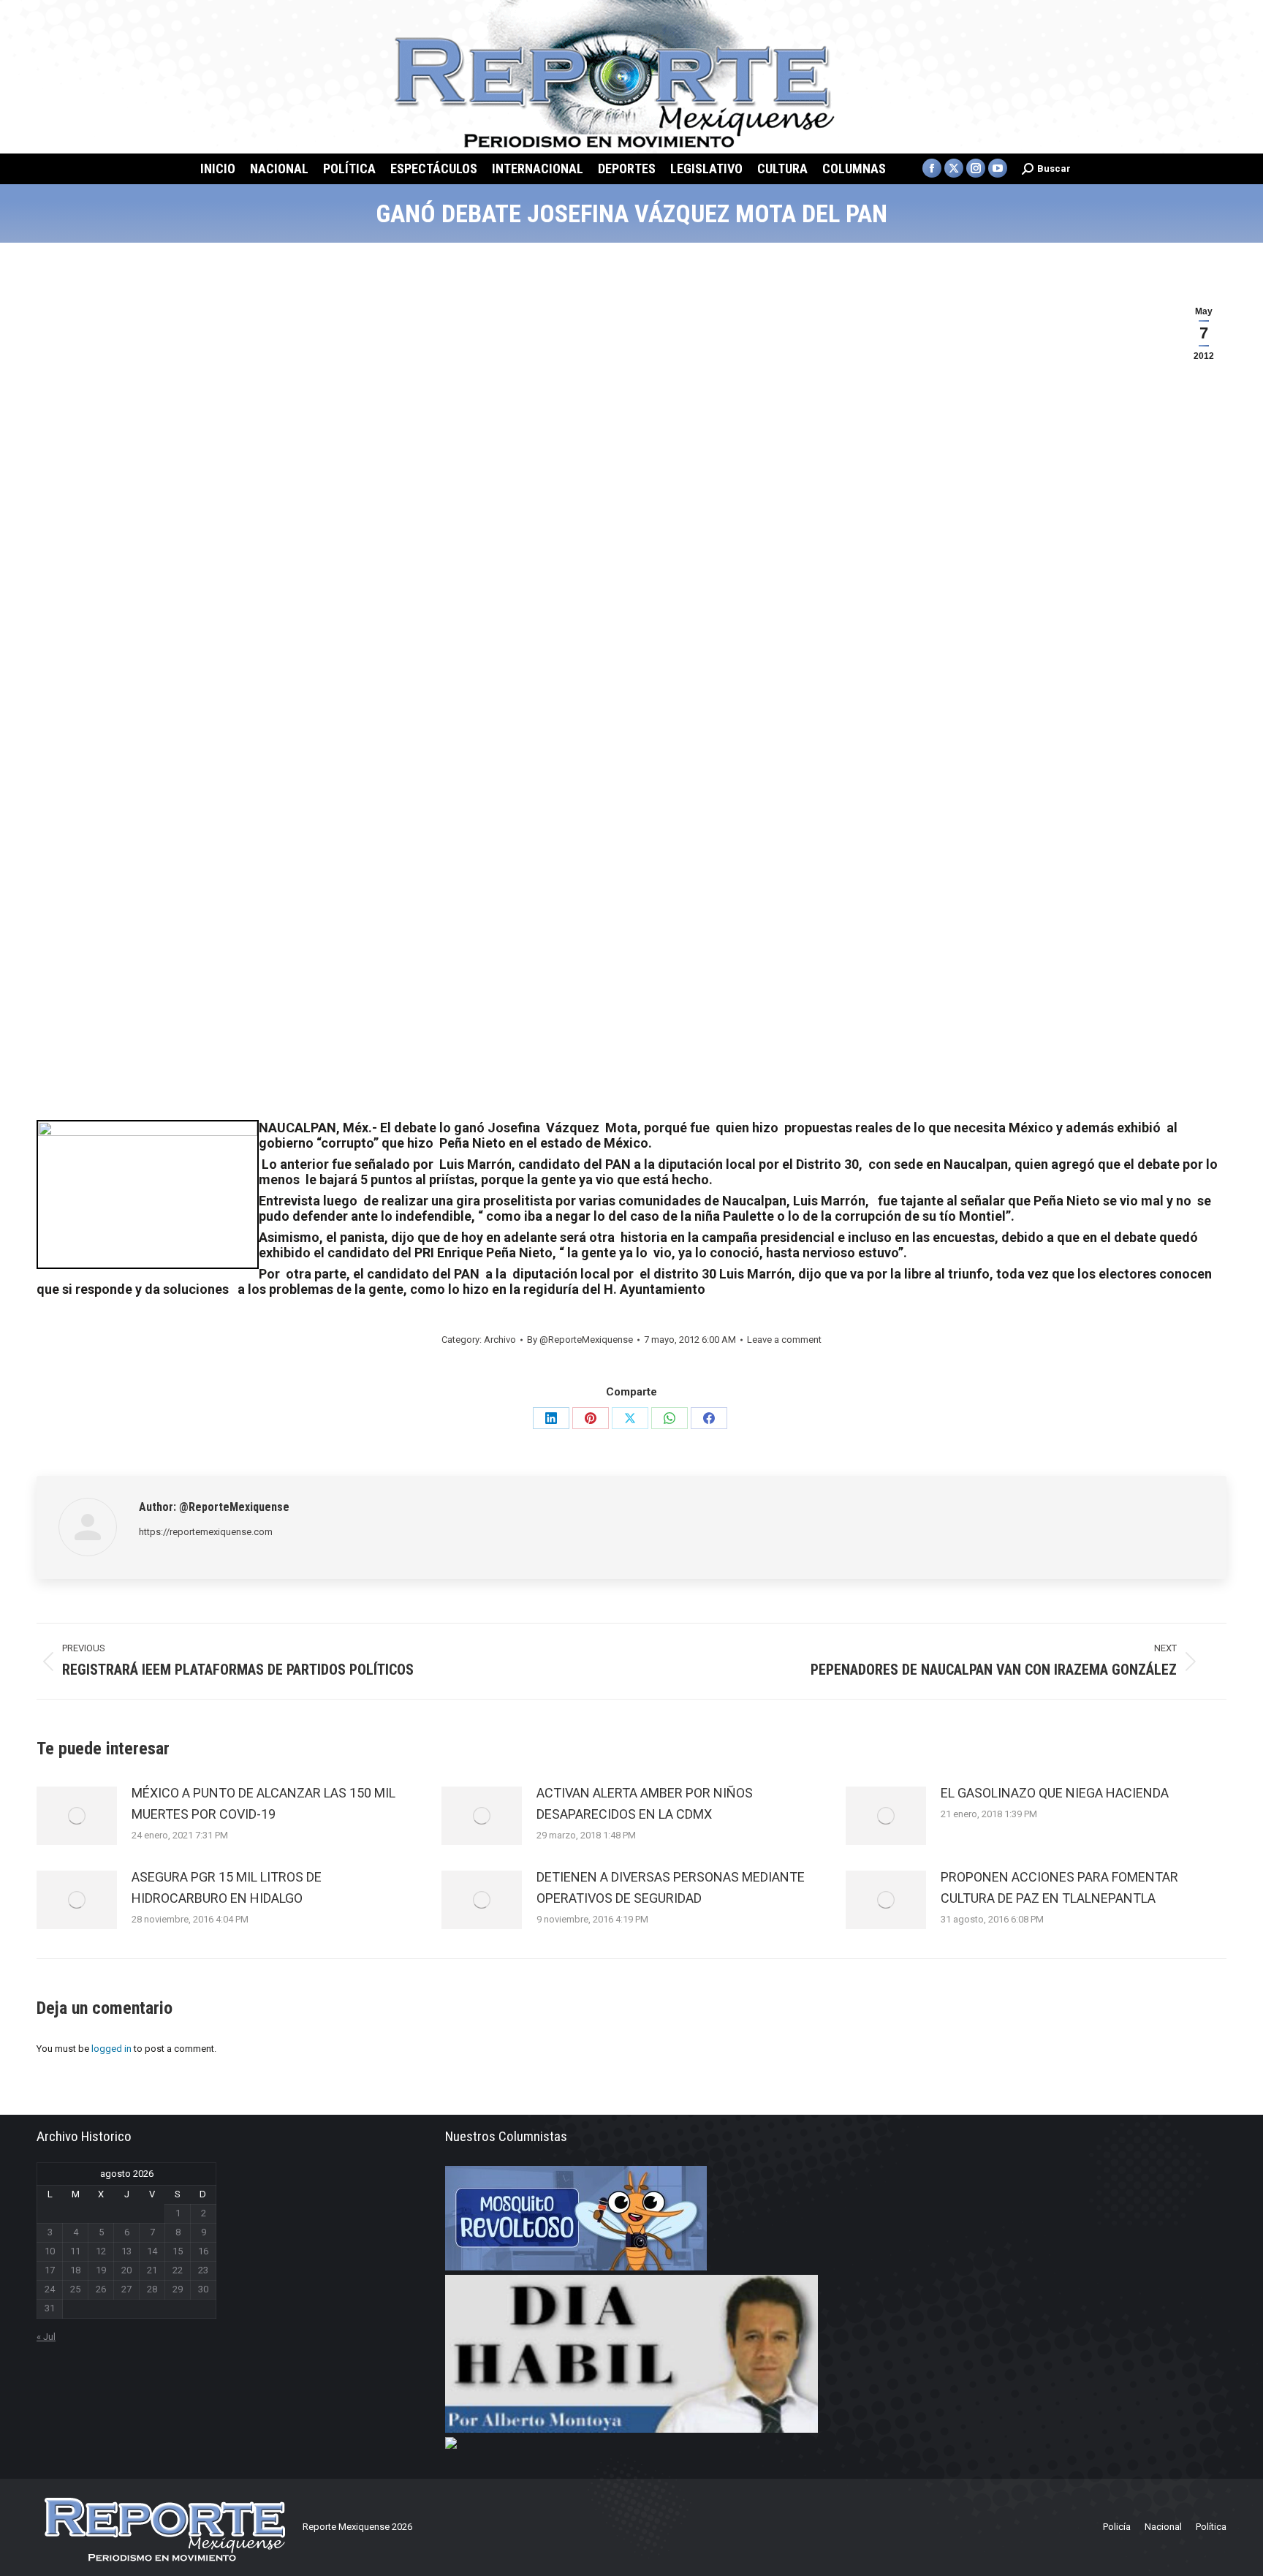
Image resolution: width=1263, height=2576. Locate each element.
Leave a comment (784, 1340)
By (580, 1340)
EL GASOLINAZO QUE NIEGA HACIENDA (1055, 1793)
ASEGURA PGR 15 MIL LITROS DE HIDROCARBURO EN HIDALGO (227, 1887)
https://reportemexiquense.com (206, 1532)
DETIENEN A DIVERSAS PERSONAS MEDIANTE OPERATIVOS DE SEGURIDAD (671, 1887)
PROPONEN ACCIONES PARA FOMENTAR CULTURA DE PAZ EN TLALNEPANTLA (1059, 1887)
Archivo (500, 1340)
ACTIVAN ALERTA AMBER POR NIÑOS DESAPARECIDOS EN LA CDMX (645, 1803)
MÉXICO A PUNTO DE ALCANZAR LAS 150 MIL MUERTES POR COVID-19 (263, 1803)
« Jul (46, 2337)
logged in (111, 2049)
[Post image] (77, 1816)
